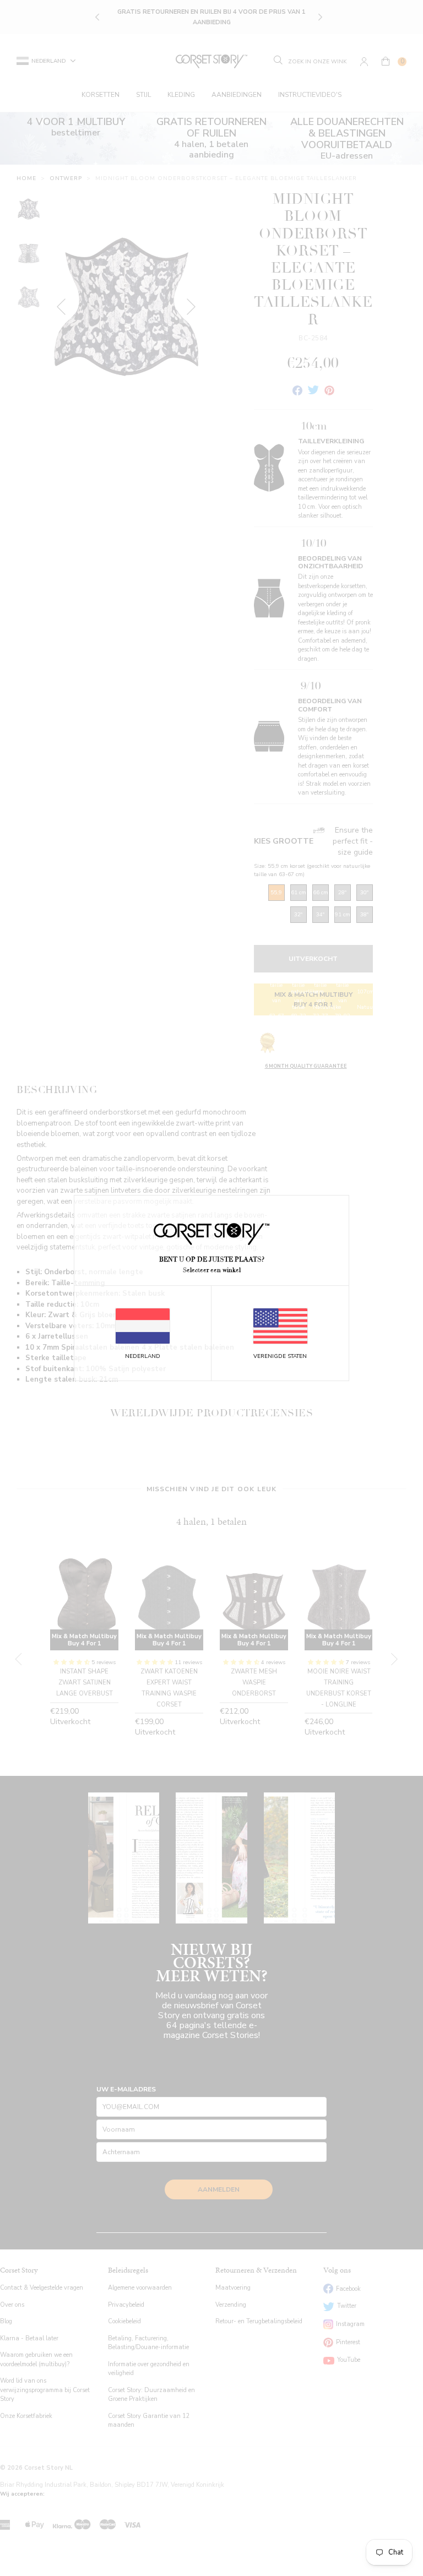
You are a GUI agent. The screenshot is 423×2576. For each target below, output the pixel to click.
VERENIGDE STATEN (280, 1356)
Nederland (143, 1356)
